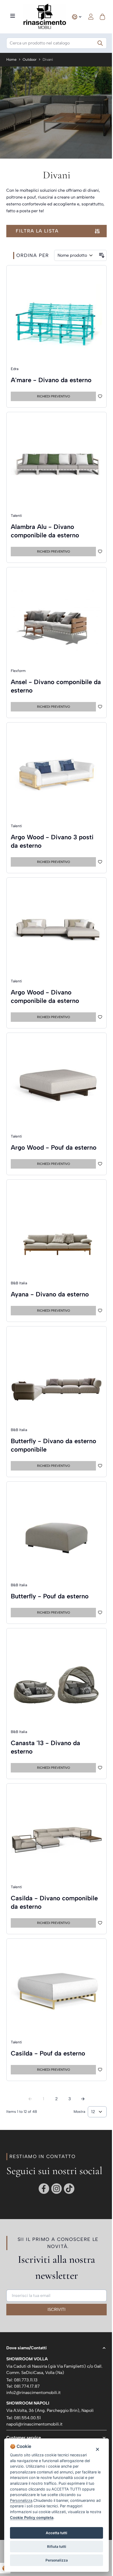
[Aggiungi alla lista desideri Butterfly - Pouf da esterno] (100, 1613)
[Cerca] (100, 43)
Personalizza (57, 2560)
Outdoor (30, 60)
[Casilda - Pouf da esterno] (56, 1991)
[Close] (97, 2449)
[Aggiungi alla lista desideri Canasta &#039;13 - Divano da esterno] (100, 1768)
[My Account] (91, 17)
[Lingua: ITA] (77, 17)
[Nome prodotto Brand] (76, 255)
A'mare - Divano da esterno (51, 380)
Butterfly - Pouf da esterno (50, 1596)
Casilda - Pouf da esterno (48, 2053)
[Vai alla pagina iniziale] (45, 17)
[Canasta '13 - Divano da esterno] (56, 1680)
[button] (56, 2348)
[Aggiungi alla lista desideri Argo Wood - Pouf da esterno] (100, 1164)
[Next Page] (83, 2099)
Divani (48, 60)
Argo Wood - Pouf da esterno (54, 1147)
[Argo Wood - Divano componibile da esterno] (56, 930)
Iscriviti (56, 2309)
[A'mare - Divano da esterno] (56, 317)
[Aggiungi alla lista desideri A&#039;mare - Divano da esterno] (100, 396)
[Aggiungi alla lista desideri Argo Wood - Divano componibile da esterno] (100, 1017)
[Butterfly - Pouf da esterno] (56, 1534)
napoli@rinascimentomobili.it (34, 2424)
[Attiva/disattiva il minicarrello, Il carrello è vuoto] (102, 17)
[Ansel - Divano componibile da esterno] (56, 619)
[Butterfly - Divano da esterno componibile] (56, 1378)
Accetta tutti (56, 2533)
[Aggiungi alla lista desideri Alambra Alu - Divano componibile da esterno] (100, 552)
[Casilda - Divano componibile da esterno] (56, 1836)
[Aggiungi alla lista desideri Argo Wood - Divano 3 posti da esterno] (100, 862)
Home (11, 60)
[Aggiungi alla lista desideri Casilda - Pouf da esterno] (100, 2070)
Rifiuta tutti (57, 2547)
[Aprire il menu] (13, 16)
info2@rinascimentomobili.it (34, 2393)
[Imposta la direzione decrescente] (102, 255)
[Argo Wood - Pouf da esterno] (56, 1085)
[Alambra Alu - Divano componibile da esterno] (56, 464)
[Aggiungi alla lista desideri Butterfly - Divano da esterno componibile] (100, 1466)
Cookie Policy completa (32, 2517)
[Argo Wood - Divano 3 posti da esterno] (56, 775)
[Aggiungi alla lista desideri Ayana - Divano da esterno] (100, 1311)
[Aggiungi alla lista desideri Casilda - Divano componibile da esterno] (100, 1923)
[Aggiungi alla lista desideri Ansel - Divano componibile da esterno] (100, 707)
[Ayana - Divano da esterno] (56, 1232)
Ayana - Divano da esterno (50, 1294)
